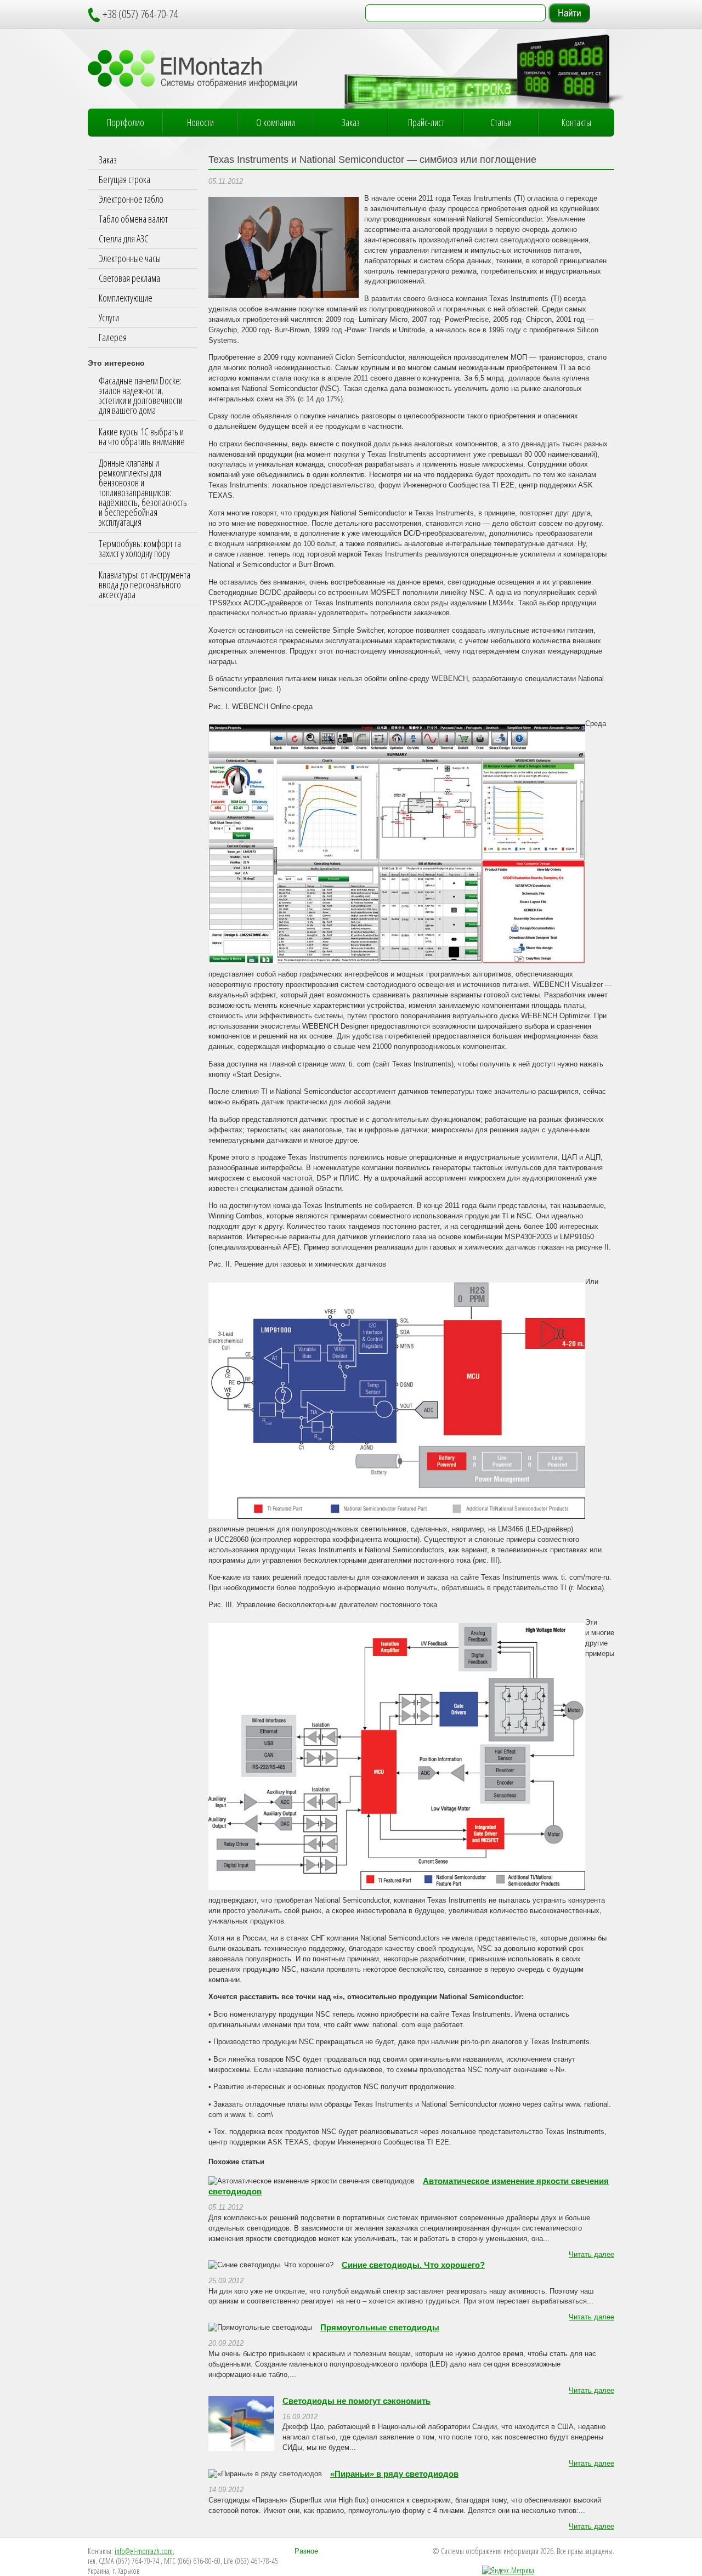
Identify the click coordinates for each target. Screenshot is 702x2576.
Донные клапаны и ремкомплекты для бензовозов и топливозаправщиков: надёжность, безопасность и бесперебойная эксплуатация (143, 492)
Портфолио (126, 122)
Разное (306, 2551)
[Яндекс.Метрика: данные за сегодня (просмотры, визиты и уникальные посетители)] (508, 2571)
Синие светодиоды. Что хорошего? (413, 2265)
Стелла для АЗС (124, 239)
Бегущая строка (124, 179)
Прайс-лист (426, 122)
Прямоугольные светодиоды (380, 2328)
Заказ (351, 122)
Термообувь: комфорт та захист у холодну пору (140, 548)
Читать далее (591, 2255)
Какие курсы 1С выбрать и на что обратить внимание (142, 436)
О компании (276, 122)
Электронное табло (131, 199)
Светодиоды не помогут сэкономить (356, 2401)
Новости (200, 122)
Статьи (501, 122)
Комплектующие (126, 298)
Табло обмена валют (133, 219)
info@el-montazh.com (144, 2551)
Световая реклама (129, 278)
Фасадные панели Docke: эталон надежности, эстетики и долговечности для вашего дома (141, 395)
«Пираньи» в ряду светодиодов (394, 2474)
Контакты (576, 122)
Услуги (109, 317)
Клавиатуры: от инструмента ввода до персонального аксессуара (145, 585)
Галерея (113, 337)
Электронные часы (130, 258)
